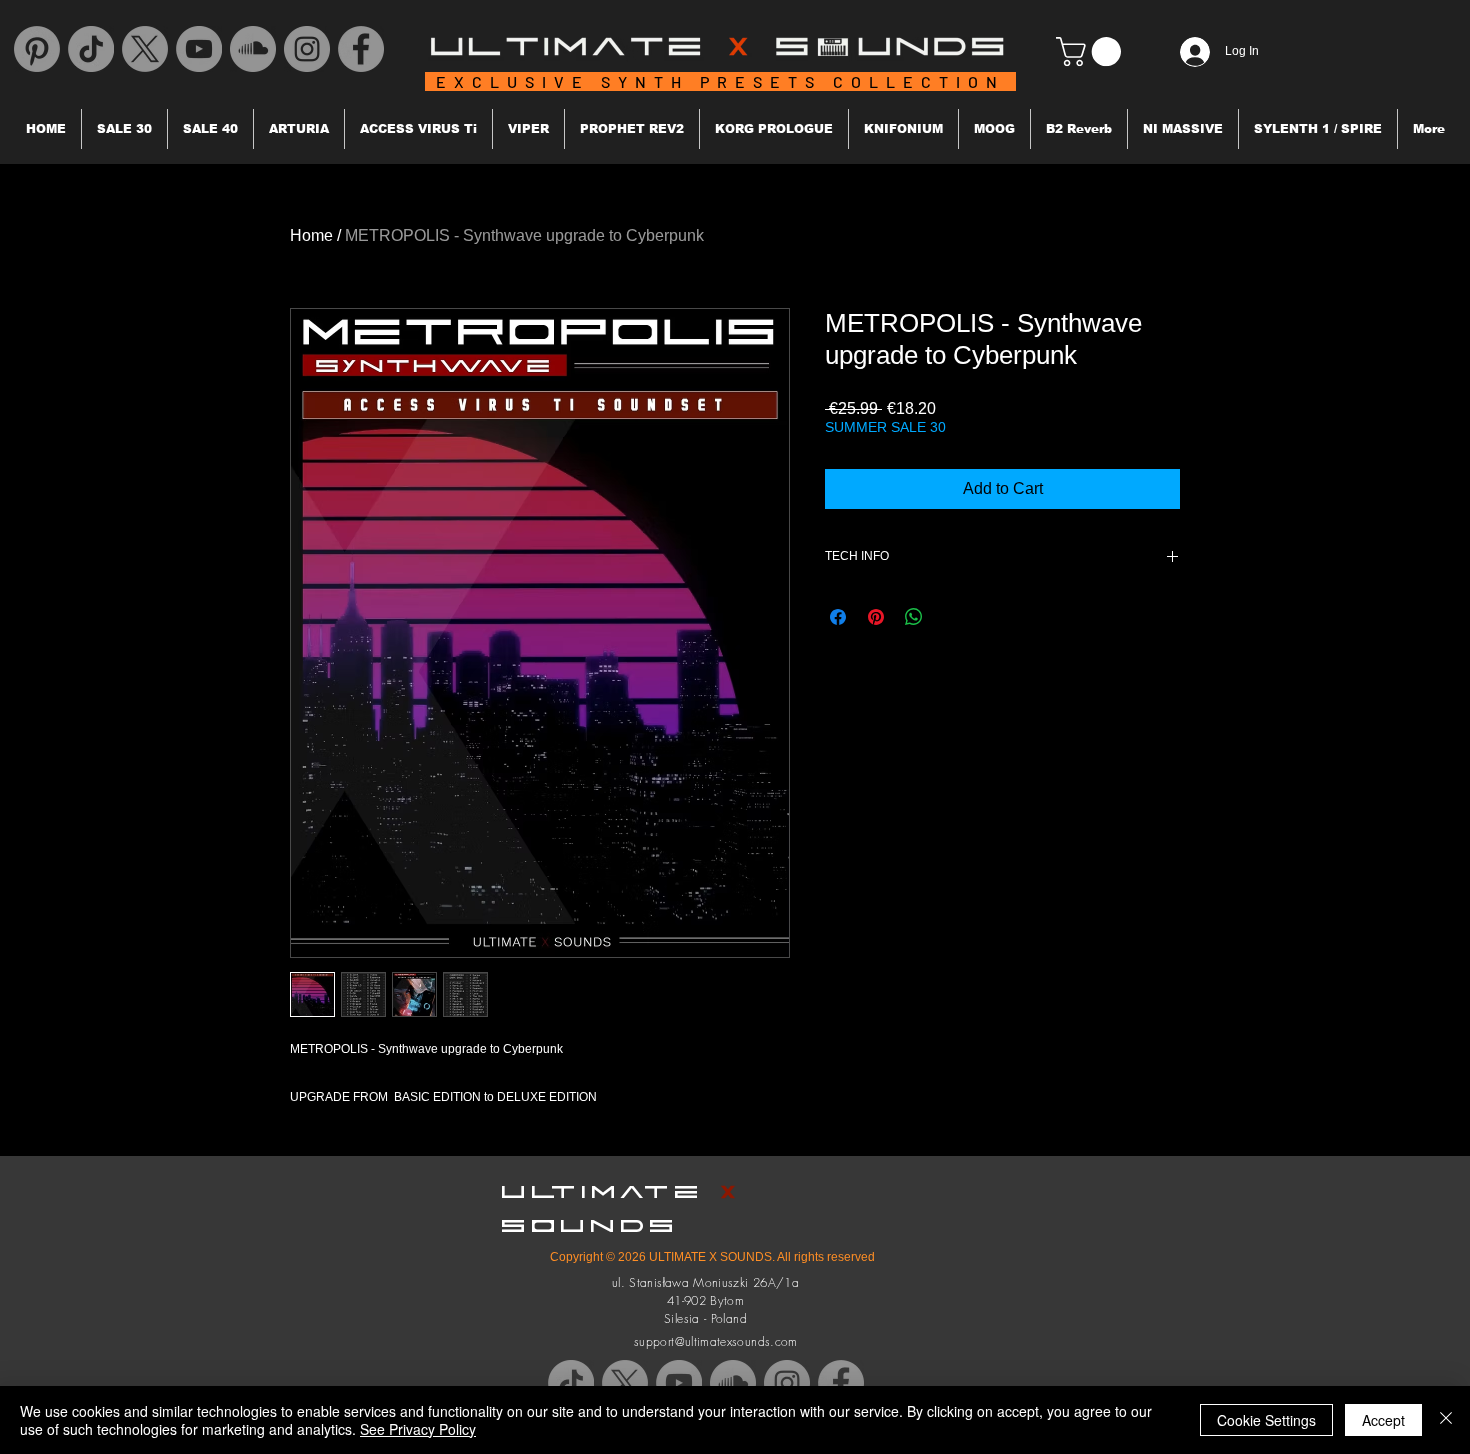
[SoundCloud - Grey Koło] (253, 49)
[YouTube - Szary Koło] (199, 49)
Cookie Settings (1266, 1420)
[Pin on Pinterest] (876, 617)
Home (311, 235)
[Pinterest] (37, 49)
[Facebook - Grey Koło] (361, 49)
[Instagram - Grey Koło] (307, 49)
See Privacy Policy (418, 1429)
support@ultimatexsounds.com (716, 1341)
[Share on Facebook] (838, 617)
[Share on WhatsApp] (914, 617)
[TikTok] (91, 49)
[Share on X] (952, 617)
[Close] (1446, 1420)
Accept (1383, 1420)
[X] (145, 49)
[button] (1092, 51)
